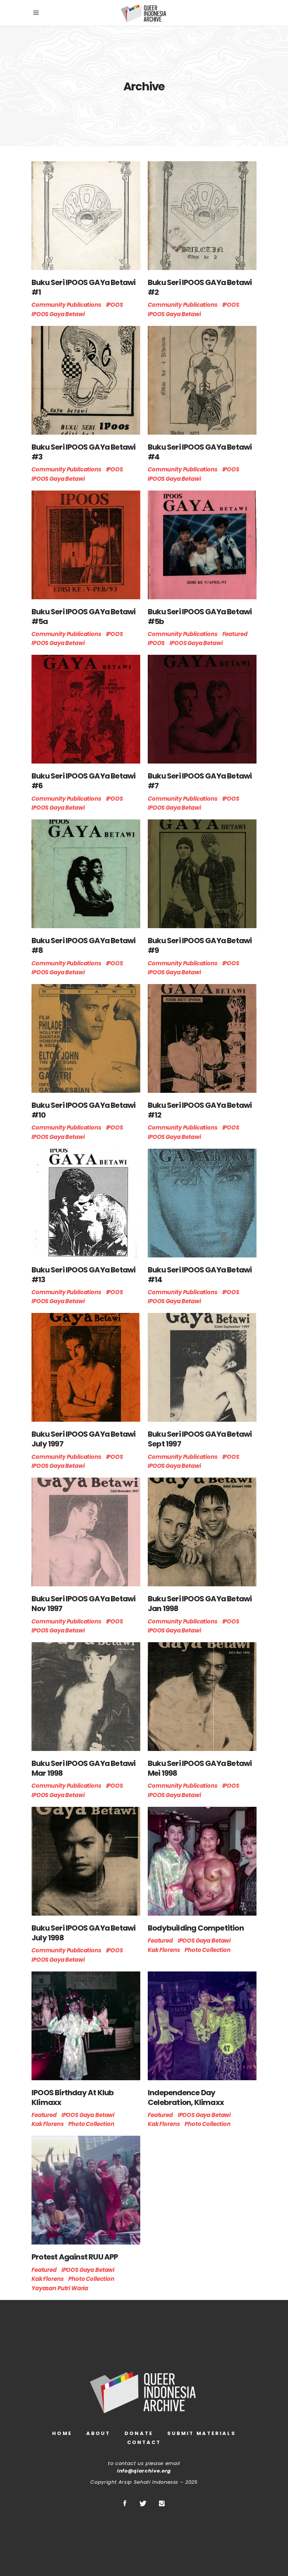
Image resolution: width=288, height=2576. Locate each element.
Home (62, 2433)
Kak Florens (164, 1950)
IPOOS (115, 305)
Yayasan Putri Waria (60, 2288)
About (98, 2433)
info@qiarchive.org (144, 2471)
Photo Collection (208, 1950)
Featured (235, 634)
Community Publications (66, 305)
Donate (139, 2433)
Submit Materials (202, 2433)
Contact (144, 2442)
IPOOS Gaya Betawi (58, 314)
